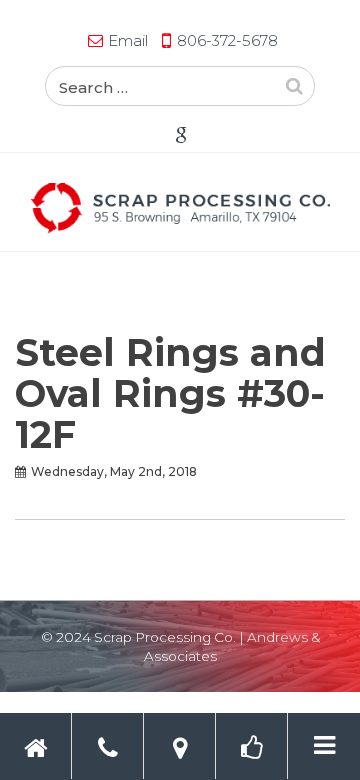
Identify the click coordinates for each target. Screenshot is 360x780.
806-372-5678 (227, 40)
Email (128, 40)
